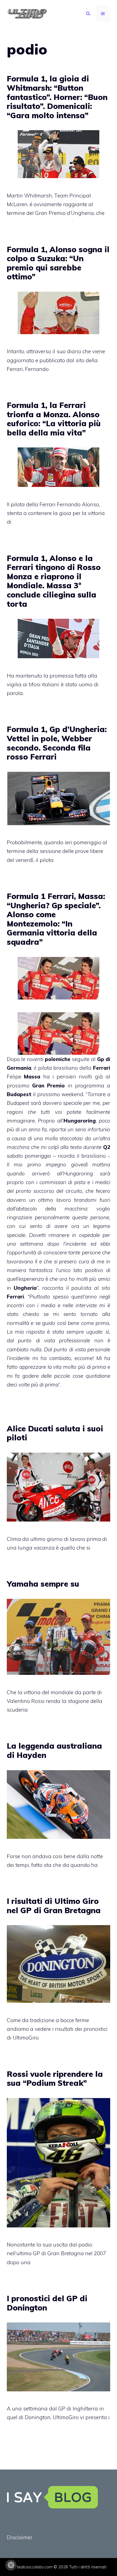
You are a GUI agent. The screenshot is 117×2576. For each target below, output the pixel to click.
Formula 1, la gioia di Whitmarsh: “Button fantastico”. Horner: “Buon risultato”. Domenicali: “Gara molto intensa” (57, 97)
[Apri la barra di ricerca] (88, 14)
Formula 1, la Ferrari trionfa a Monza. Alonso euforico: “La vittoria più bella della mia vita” (54, 419)
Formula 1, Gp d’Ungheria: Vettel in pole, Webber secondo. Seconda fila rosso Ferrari (57, 743)
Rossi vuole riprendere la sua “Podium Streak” (55, 2079)
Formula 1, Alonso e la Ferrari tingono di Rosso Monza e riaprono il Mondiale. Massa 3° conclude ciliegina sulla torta (54, 581)
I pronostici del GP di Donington (47, 2303)
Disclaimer (20, 2537)
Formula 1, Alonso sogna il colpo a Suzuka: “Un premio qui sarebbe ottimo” (58, 263)
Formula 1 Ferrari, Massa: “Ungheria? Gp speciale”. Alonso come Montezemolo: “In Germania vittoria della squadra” (56, 919)
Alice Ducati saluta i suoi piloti (55, 1433)
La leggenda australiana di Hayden (54, 1750)
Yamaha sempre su (43, 1584)
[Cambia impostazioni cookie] (11, 2565)
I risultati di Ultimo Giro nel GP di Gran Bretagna (54, 1906)
